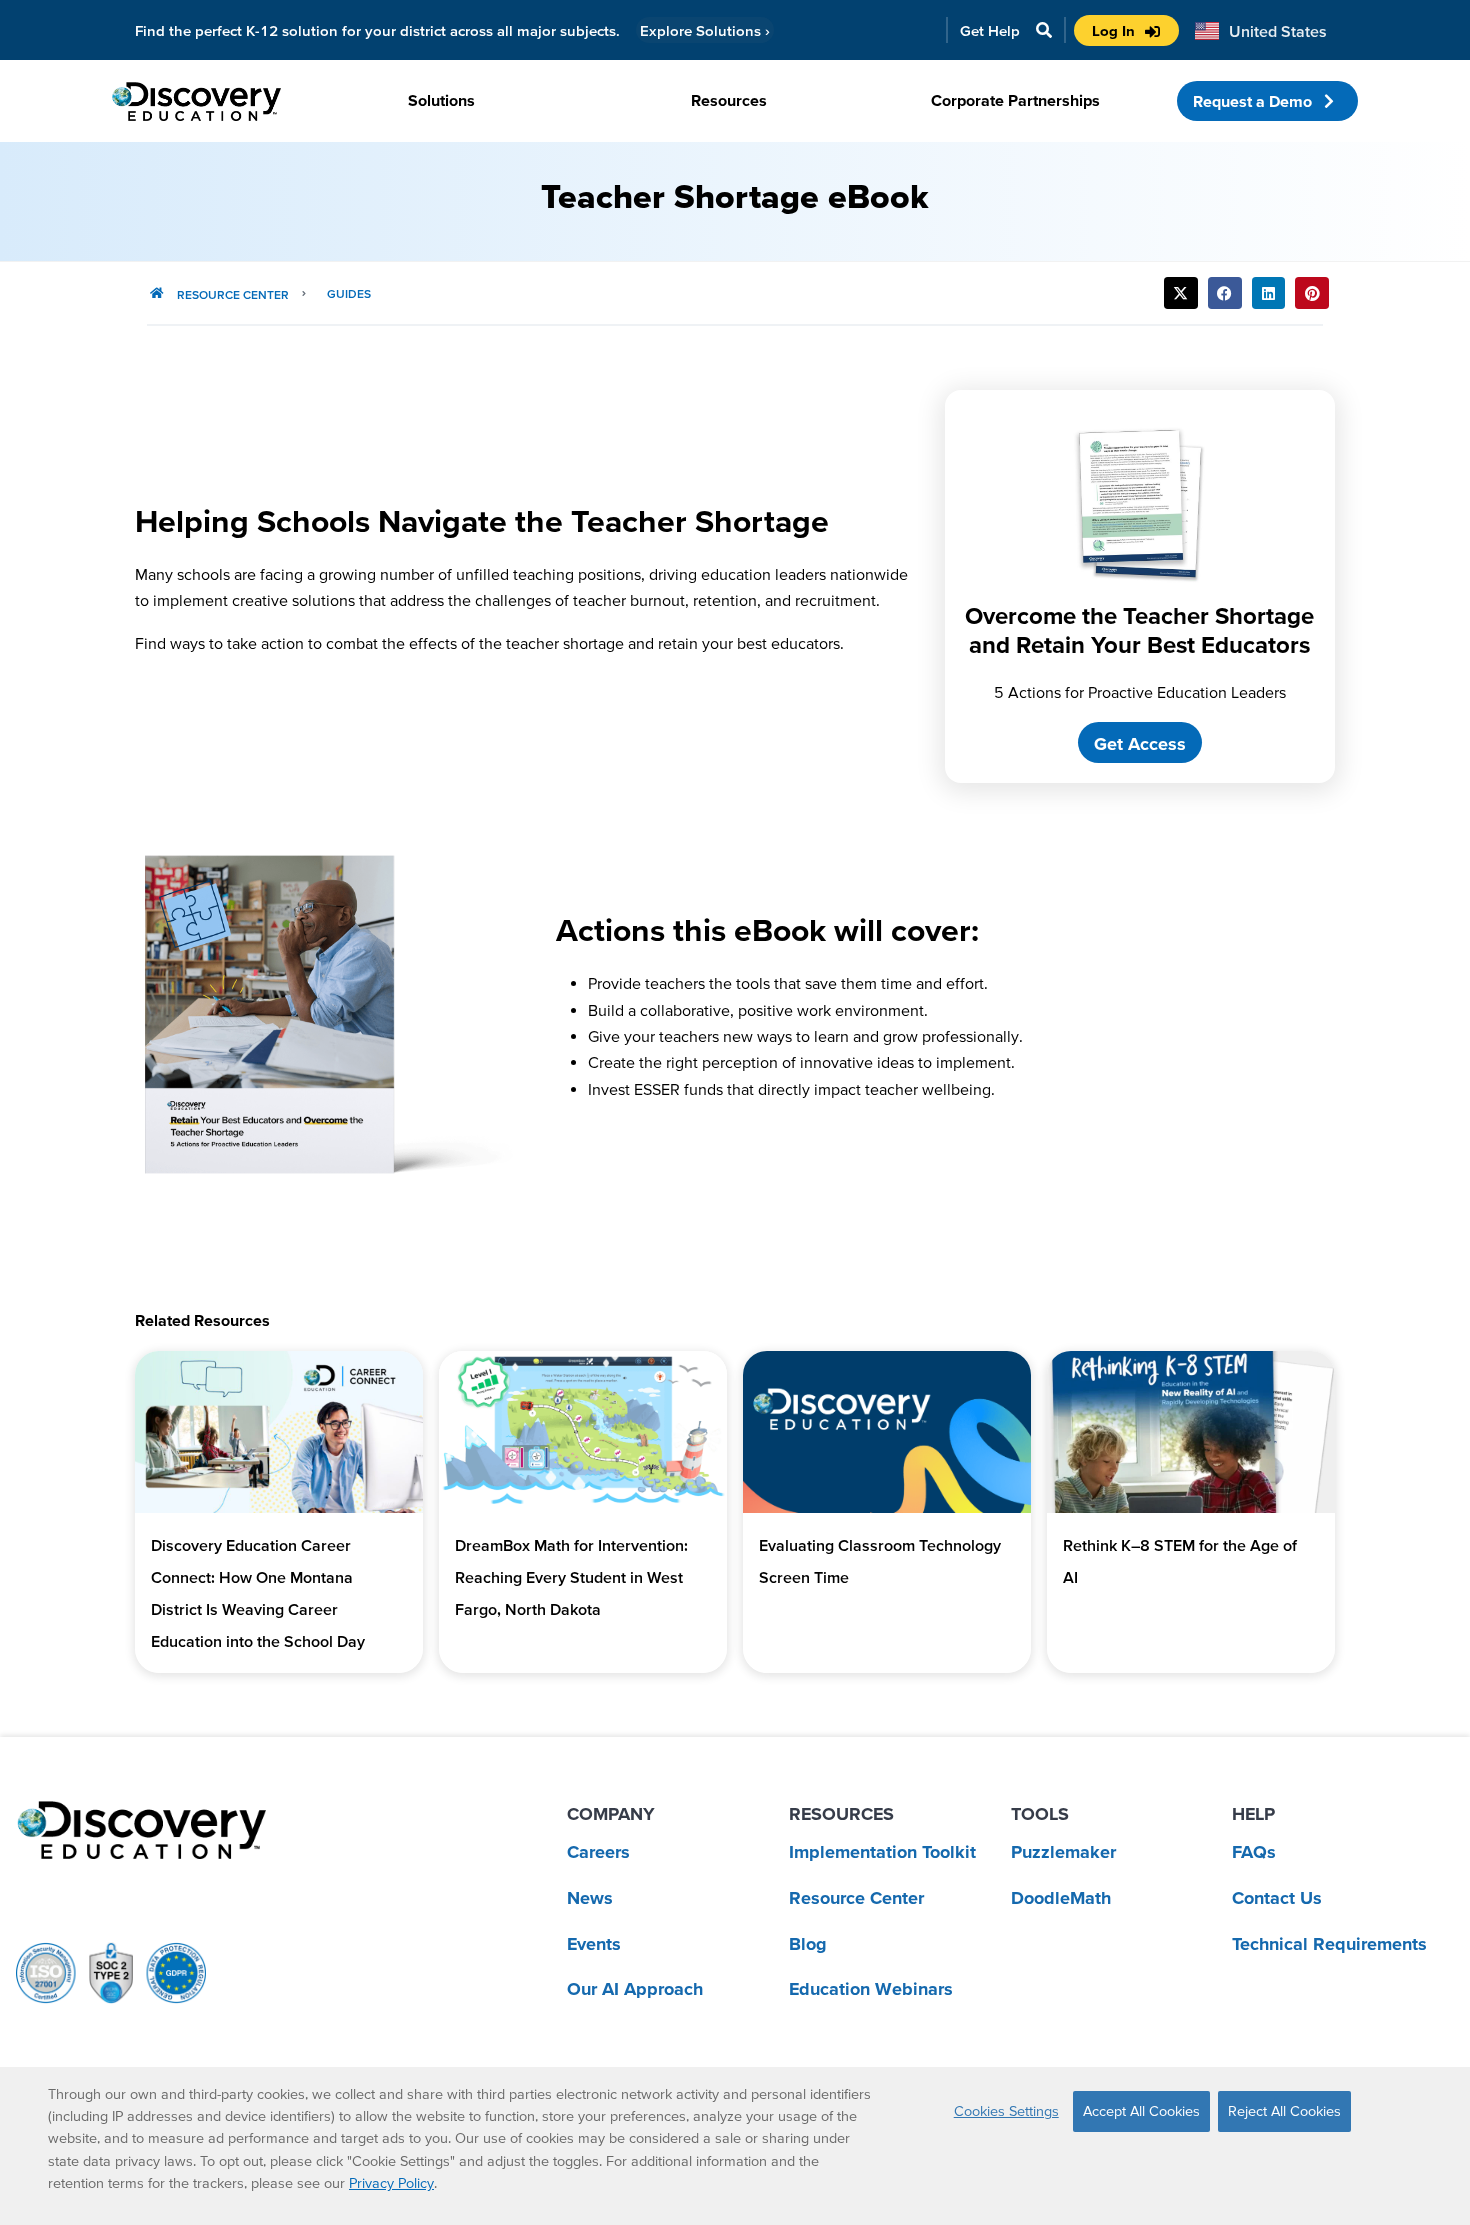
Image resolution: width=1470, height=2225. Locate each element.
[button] (1181, 293)
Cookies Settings (1006, 2111)
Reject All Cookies (1284, 2111)
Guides (349, 293)
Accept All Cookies (1141, 2111)
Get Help (990, 30)
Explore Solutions (705, 30)
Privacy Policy (391, 2183)
